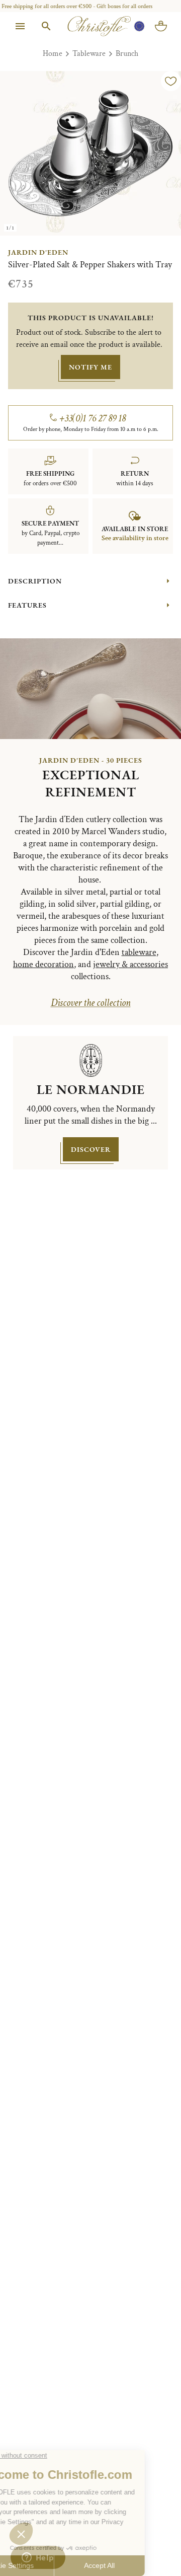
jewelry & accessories (130, 964)
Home (53, 54)
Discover (91, 1149)
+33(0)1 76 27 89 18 (93, 418)
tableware (139, 952)
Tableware (89, 54)
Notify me (90, 367)
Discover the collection (91, 1003)
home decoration (43, 964)
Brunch (127, 54)
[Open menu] (20, 26)
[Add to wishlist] (171, 81)
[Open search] (46, 26)
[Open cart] (161, 26)
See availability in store (135, 538)
